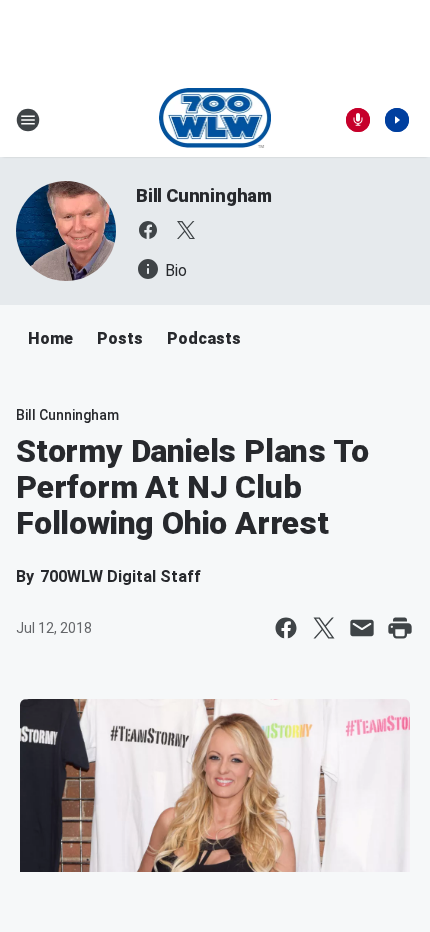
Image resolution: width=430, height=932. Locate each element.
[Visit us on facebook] (148, 230)
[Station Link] (215, 120)
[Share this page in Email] (362, 628)
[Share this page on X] (324, 628)
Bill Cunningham (204, 195)
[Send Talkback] (358, 120)
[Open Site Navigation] (28, 120)
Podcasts (204, 338)
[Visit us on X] (186, 230)
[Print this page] (400, 628)
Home (50, 338)
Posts (120, 338)
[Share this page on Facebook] (286, 628)
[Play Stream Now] (397, 120)
